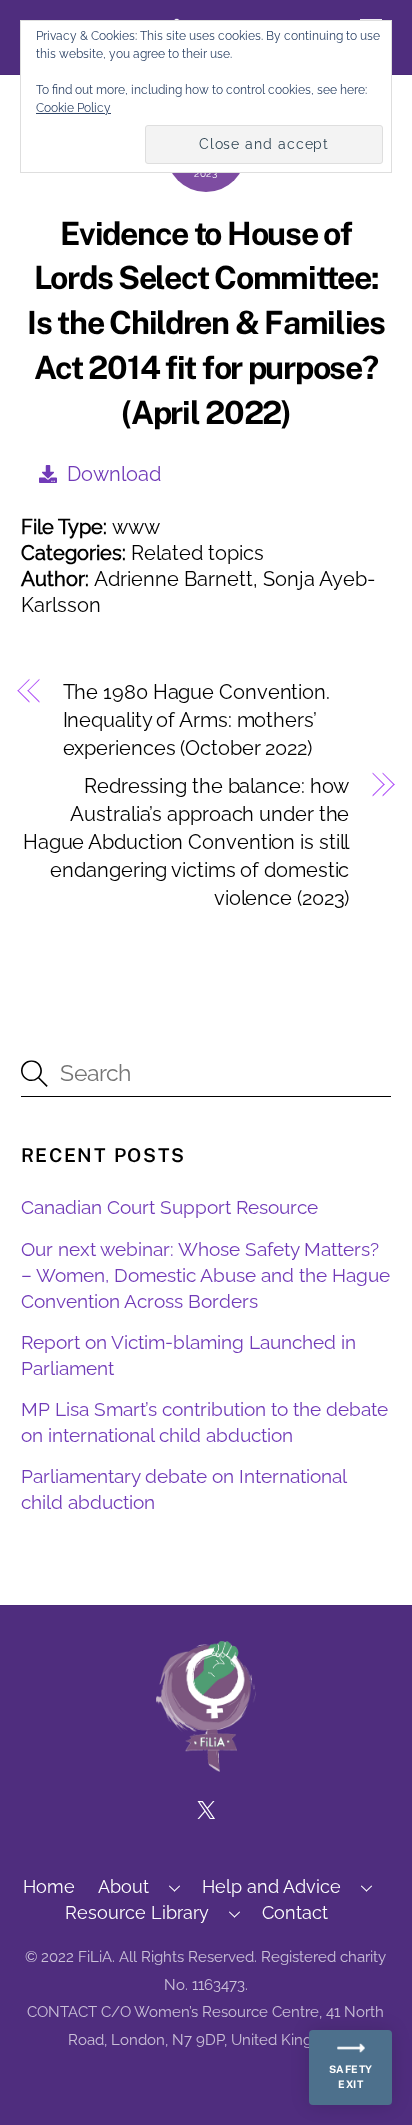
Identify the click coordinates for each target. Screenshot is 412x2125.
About (123, 1886)
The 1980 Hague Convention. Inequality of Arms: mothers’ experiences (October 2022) (196, 720)
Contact (295, 1912)
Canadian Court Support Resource (169, 1207)
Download (114, 474)
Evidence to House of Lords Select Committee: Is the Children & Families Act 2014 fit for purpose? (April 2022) (206, 323)
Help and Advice (271, 1886)
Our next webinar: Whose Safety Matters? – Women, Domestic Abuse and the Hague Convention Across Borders (205, 1275)
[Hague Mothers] (206, 1762)
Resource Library (137, 1912)
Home (49, 1886)
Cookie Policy (73, 108)
